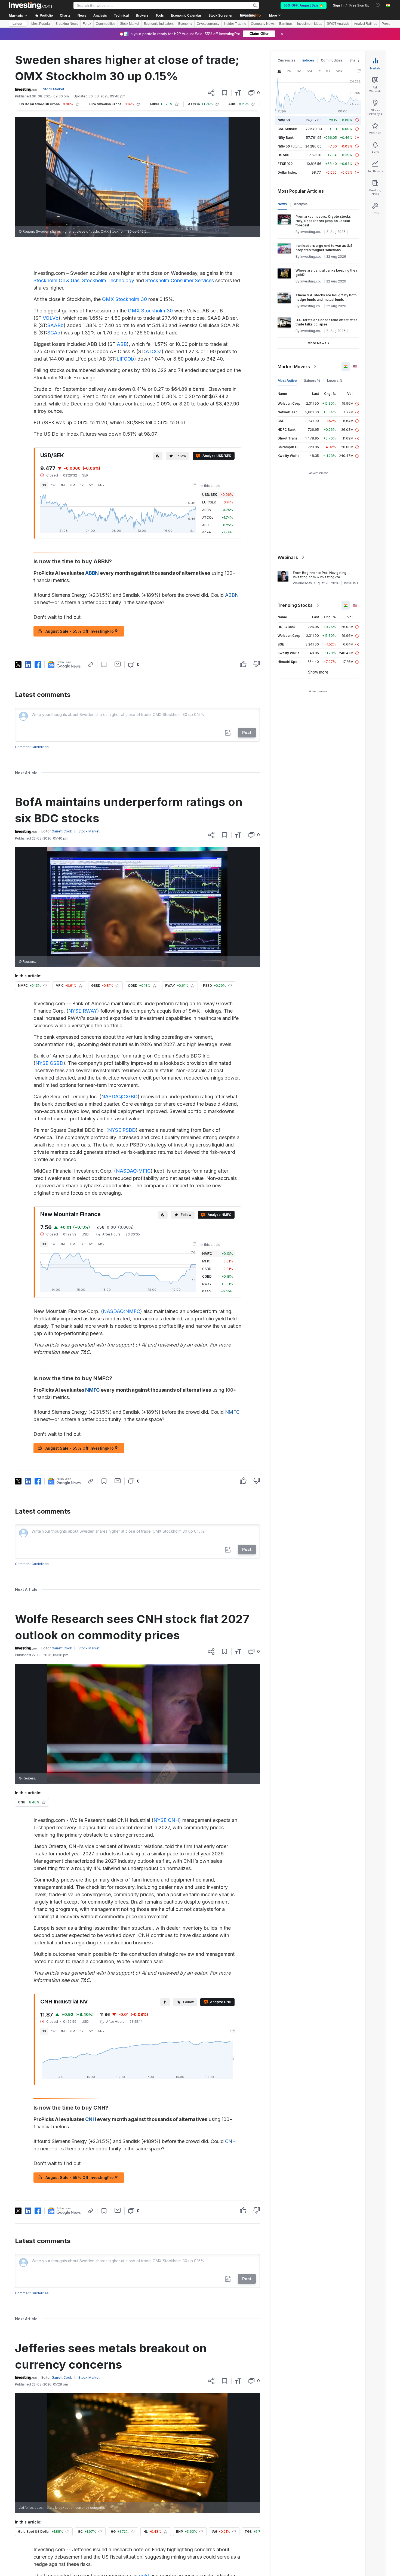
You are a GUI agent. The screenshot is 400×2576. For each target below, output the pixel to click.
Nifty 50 (284, 120)
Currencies (287, 60)
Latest (17, 24)
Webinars (288, 557)
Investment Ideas (310, 24)
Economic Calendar (186, 16)
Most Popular (41, 24)
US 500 (283, 155)
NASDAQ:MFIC (133, 1171)
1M (63, 485)
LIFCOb (125, 359)
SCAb (54, 333)
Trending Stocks (295, 605)
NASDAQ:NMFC (121, 1311)
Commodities (106, 24)
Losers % (335, 381)
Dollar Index (287, 172)
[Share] (211, 93)
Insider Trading (235, 24)
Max (101, 485)
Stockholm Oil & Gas (56, 280)
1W (53, 485)
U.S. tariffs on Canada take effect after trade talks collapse (326, 322)
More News (317, 343)
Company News (263, 24)
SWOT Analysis (338, 24)
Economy (185, 24)
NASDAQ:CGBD (119, 1097)
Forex (87, 24)
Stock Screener (221, 16)
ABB (122, 344)
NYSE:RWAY (83, 1011)
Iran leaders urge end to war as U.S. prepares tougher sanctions (324, 248)
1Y (82, 485)
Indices (308, 60)
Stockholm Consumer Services (180, 280)
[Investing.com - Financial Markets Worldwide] (30, 5)
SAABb (56, 325)
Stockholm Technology (108, 280)
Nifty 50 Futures (290, 146)
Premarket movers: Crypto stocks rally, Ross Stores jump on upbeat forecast (323, 221)
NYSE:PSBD (122, 1130)
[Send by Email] (118, 664)
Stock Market (130, 24)
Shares (355, 60)
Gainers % (312, 381)
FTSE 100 (285, 164)
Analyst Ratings (366, 24)
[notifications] (378, 5)
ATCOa (154, 351)
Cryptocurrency (208, 24)
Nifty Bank (286, 138)
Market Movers (294, 367)
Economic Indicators (159, 24)
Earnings (286, 24)
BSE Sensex (287, 129)
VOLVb (51, 318)
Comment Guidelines (32, 747)
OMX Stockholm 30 (124, 299)
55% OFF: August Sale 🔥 (304, 5)
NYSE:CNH (166, 1820)
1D (44, 485)
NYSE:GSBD (49, 1063)
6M (73, 485)
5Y (91, 485)
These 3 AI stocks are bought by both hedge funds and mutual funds (326, 297)
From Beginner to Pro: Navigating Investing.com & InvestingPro (320, 575)
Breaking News (67, 24)
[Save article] (225, 93)
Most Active (287, 381)
